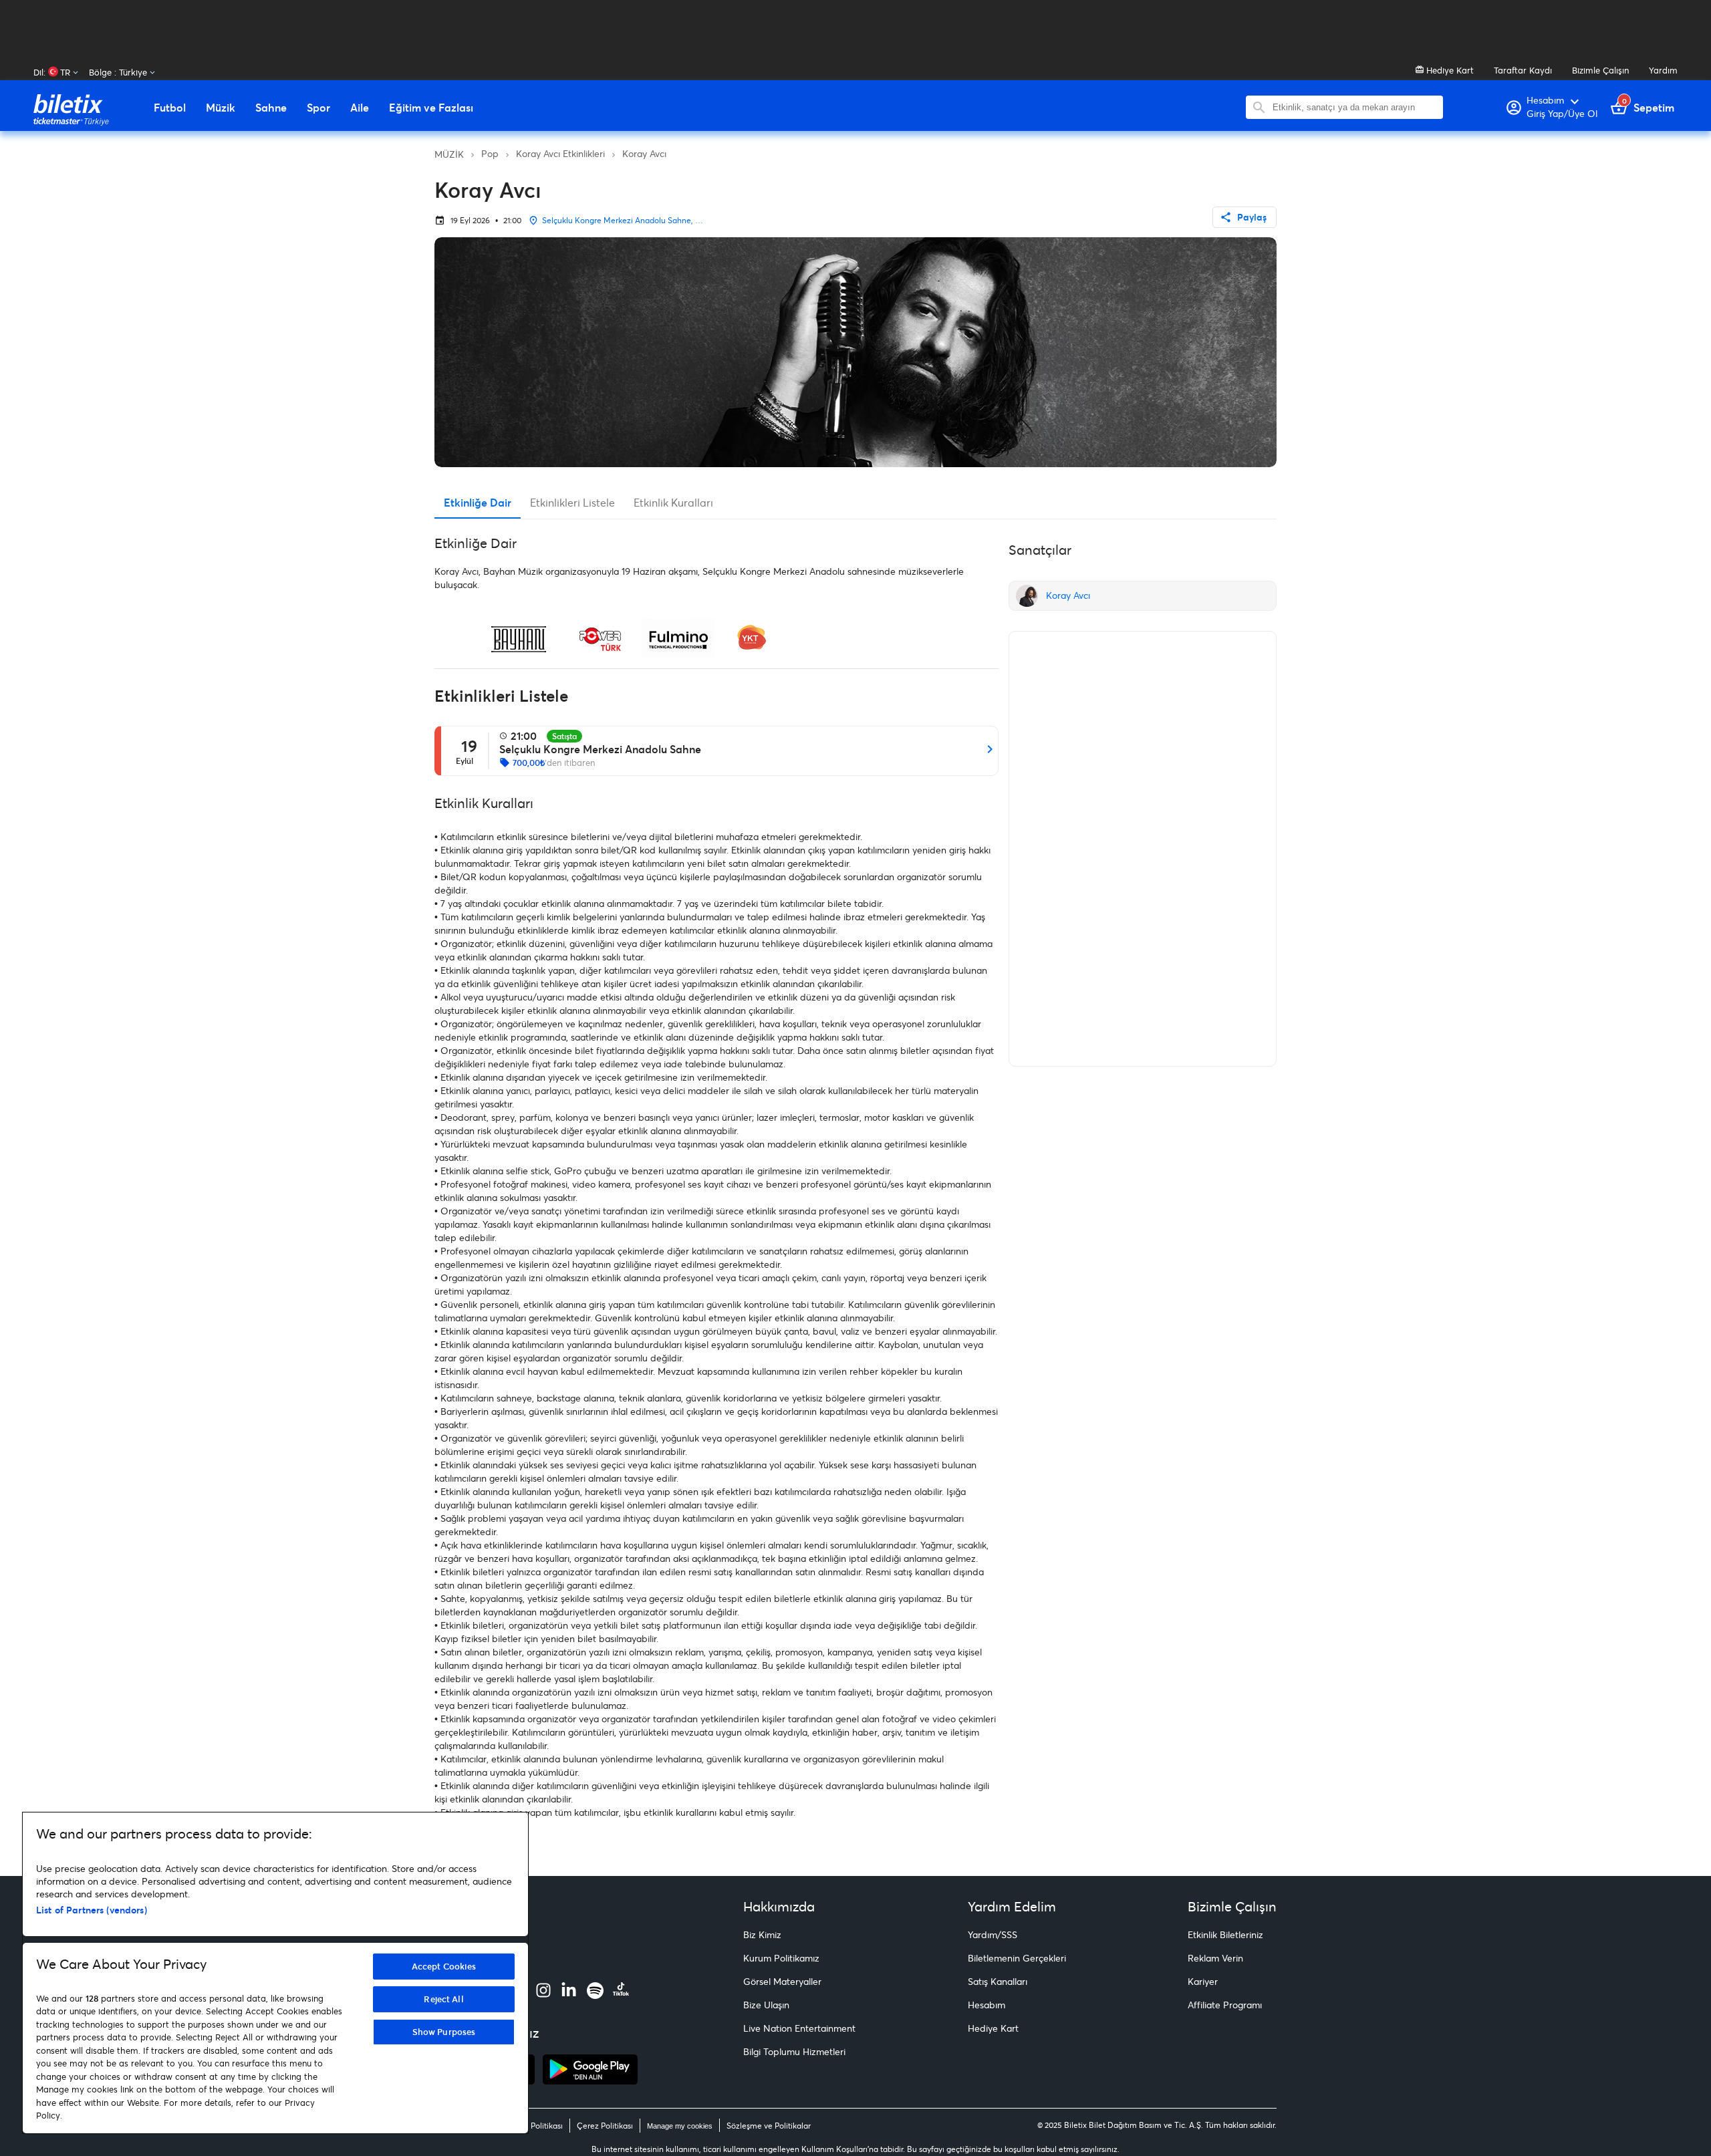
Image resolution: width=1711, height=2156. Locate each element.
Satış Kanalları (998, 1981)
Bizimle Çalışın (1600, 70)
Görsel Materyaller (782, 1981)
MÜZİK (449, 154)
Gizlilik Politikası (534, 2126)
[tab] (478, 503)
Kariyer (1203, 1981)
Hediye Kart (1449, 70)
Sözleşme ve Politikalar (769, 2126)
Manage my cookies (680, 2126)
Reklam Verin (1215, 1958)
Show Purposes (444, 2032)
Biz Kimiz (762, 1934)
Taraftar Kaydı (1523, 70)
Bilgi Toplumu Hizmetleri (794, 2051)
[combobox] (1354, 107)
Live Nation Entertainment (799, 2028)
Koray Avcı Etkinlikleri (560, 153)
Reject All (443, 1999)
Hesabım (986, 2005)
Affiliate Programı (1225, 2005)
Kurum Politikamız (781, 1958)
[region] (275, 1973)
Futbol (170, 108)
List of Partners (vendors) (92, 1910)
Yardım (1663, 70)
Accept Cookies (444, 1966)
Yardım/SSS (993, 1934)
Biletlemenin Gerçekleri (1017, 1958)
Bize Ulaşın (766, 2005)
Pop (490, 153)
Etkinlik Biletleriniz (1225, 1934)
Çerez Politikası (605, 2126)
